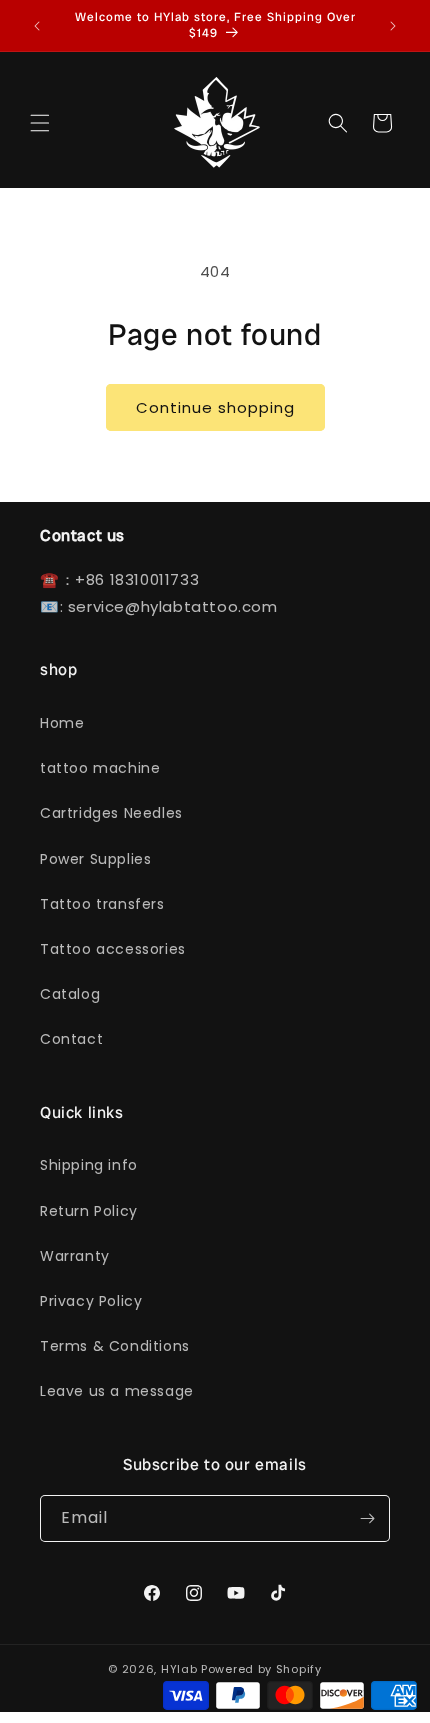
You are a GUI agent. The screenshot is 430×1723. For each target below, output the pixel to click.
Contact (71, 1039)
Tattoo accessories (113, 949)
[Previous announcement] (37, 26)
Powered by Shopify (261, 1669)
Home (62, 723)
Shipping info (89, 1165)
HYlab (179, 1669)
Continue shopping (215, 407)
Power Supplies (95, 859)
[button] (40, 123)
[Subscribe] (367, 1518)
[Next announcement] (393, 26)
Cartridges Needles (111, 813)
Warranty (75, 1256)
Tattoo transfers (102, 904)
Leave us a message (117, 1391)
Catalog (70, 994)
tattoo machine (100, 768)
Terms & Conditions (115, 1346)
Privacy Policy (91, 1301)
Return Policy (89, 1211)
